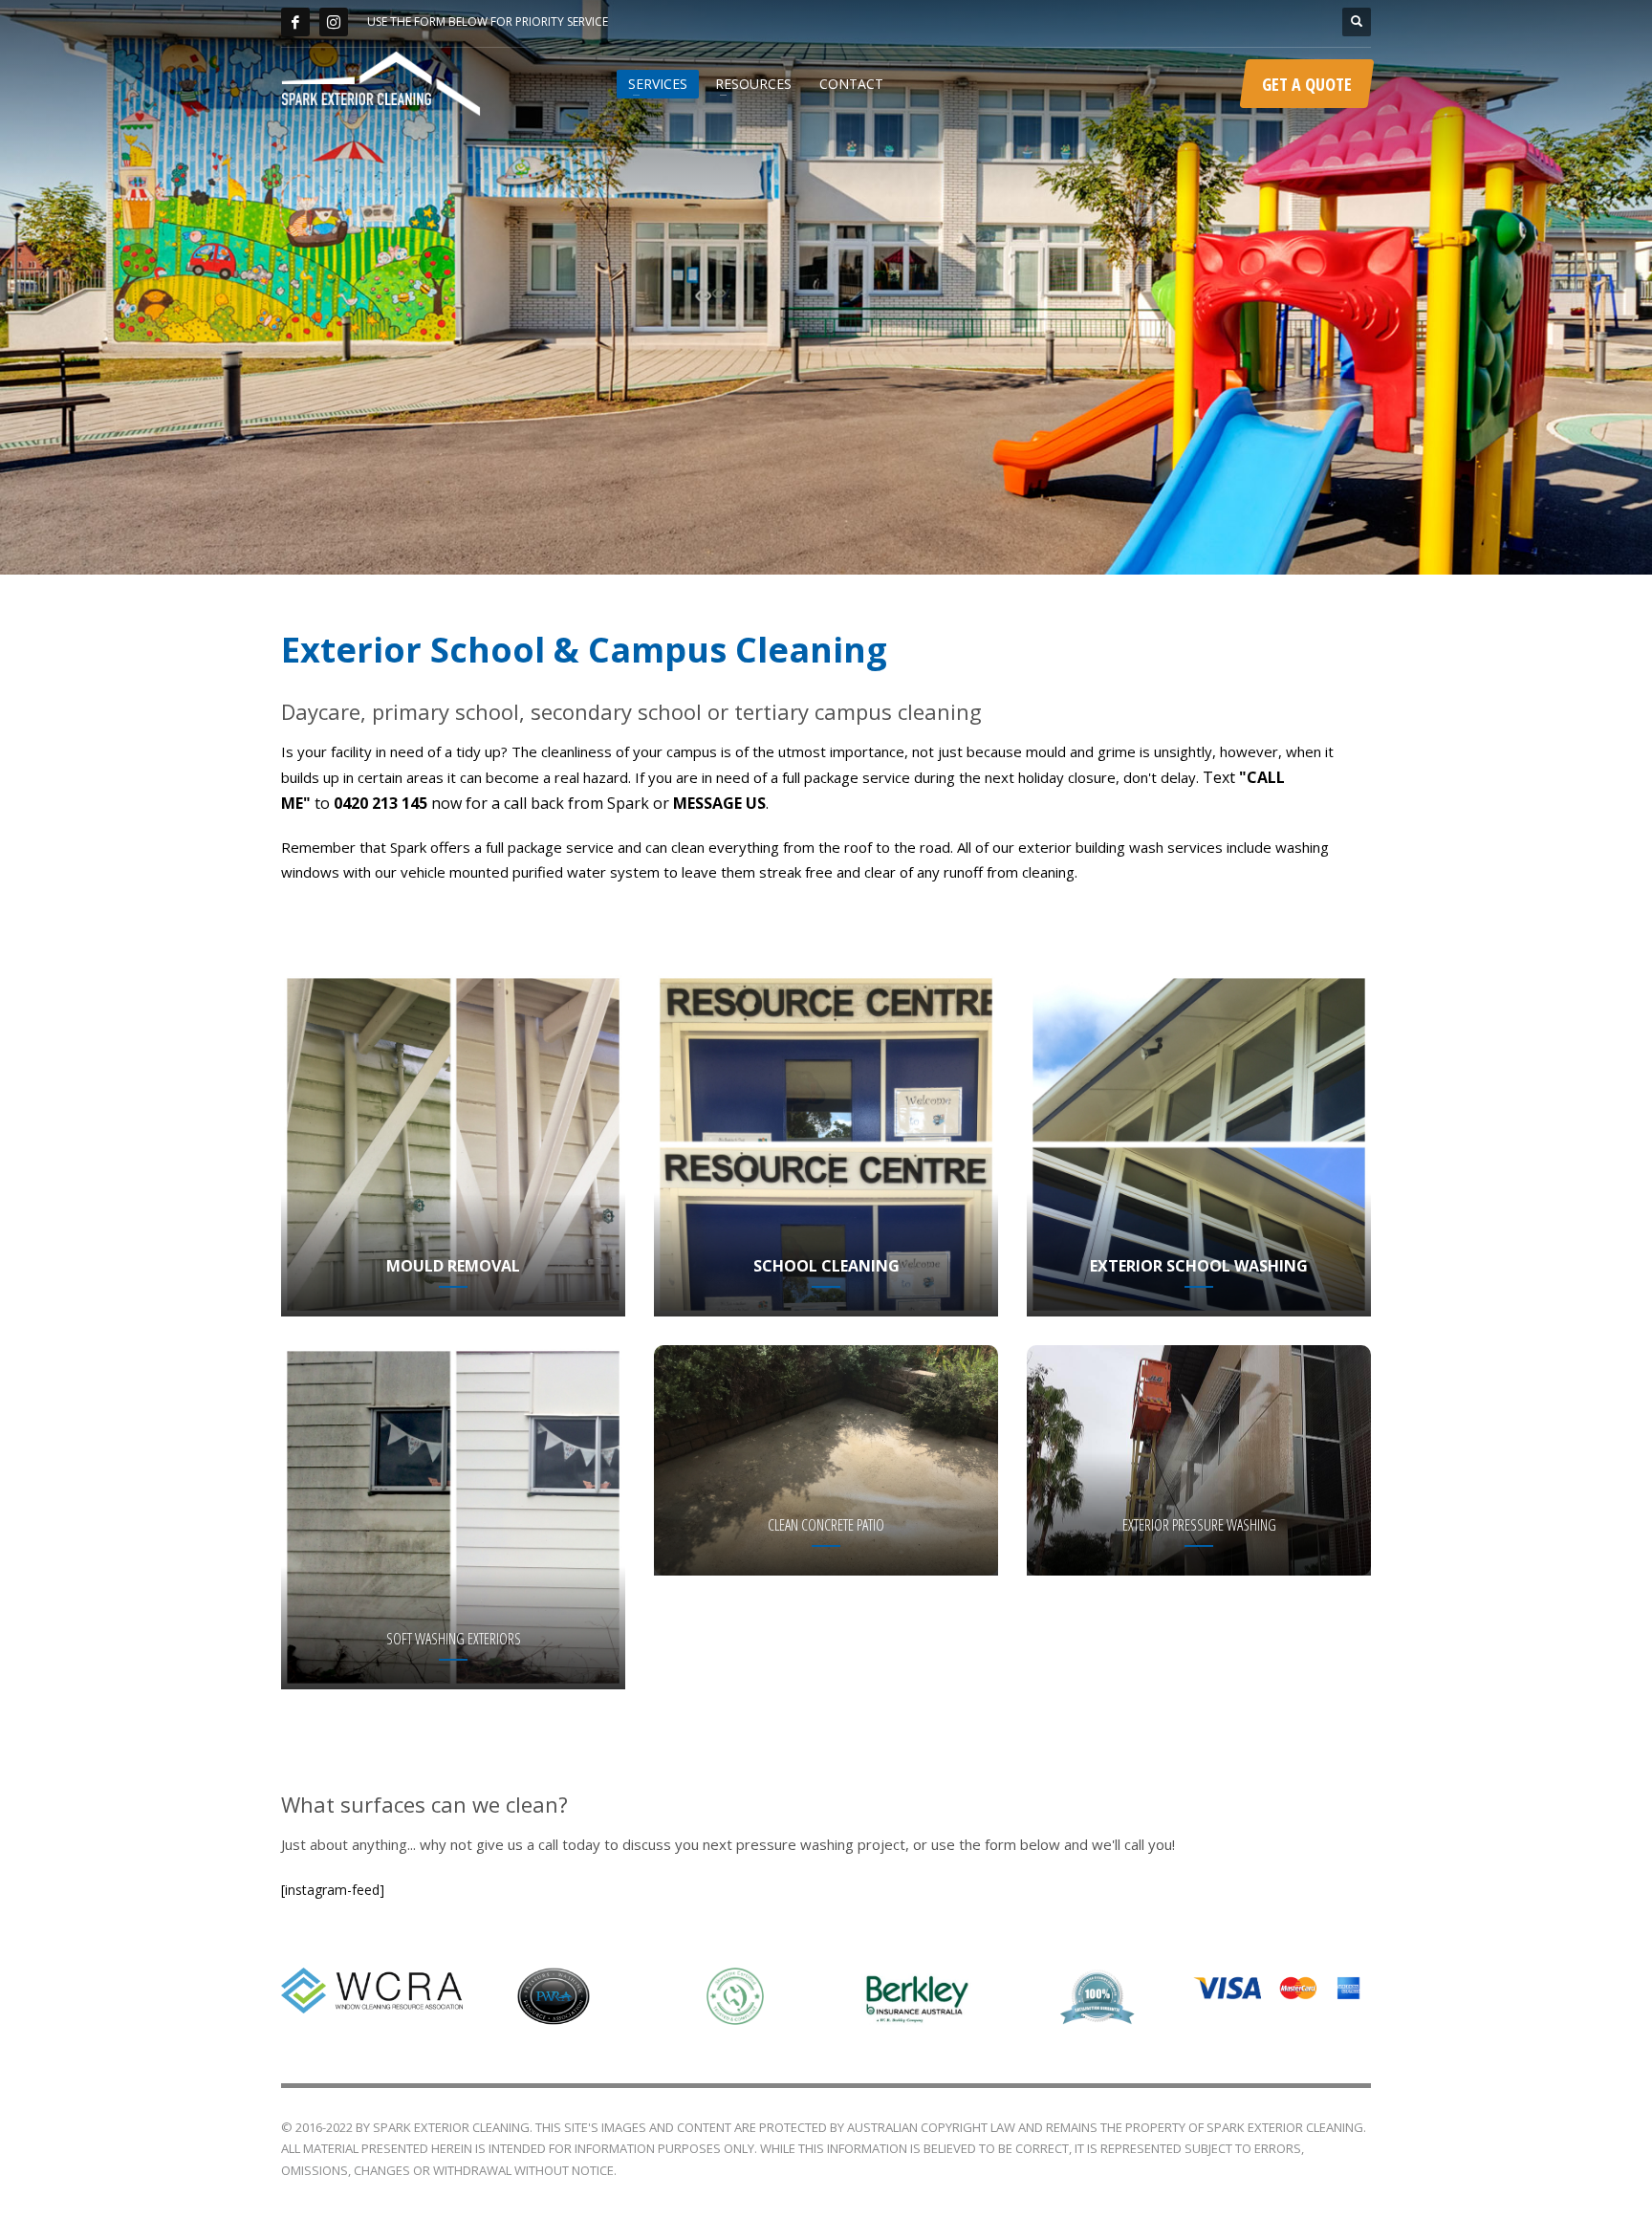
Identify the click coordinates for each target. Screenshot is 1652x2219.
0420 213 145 (380, 803)
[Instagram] (334, 22)
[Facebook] (295, 22)
